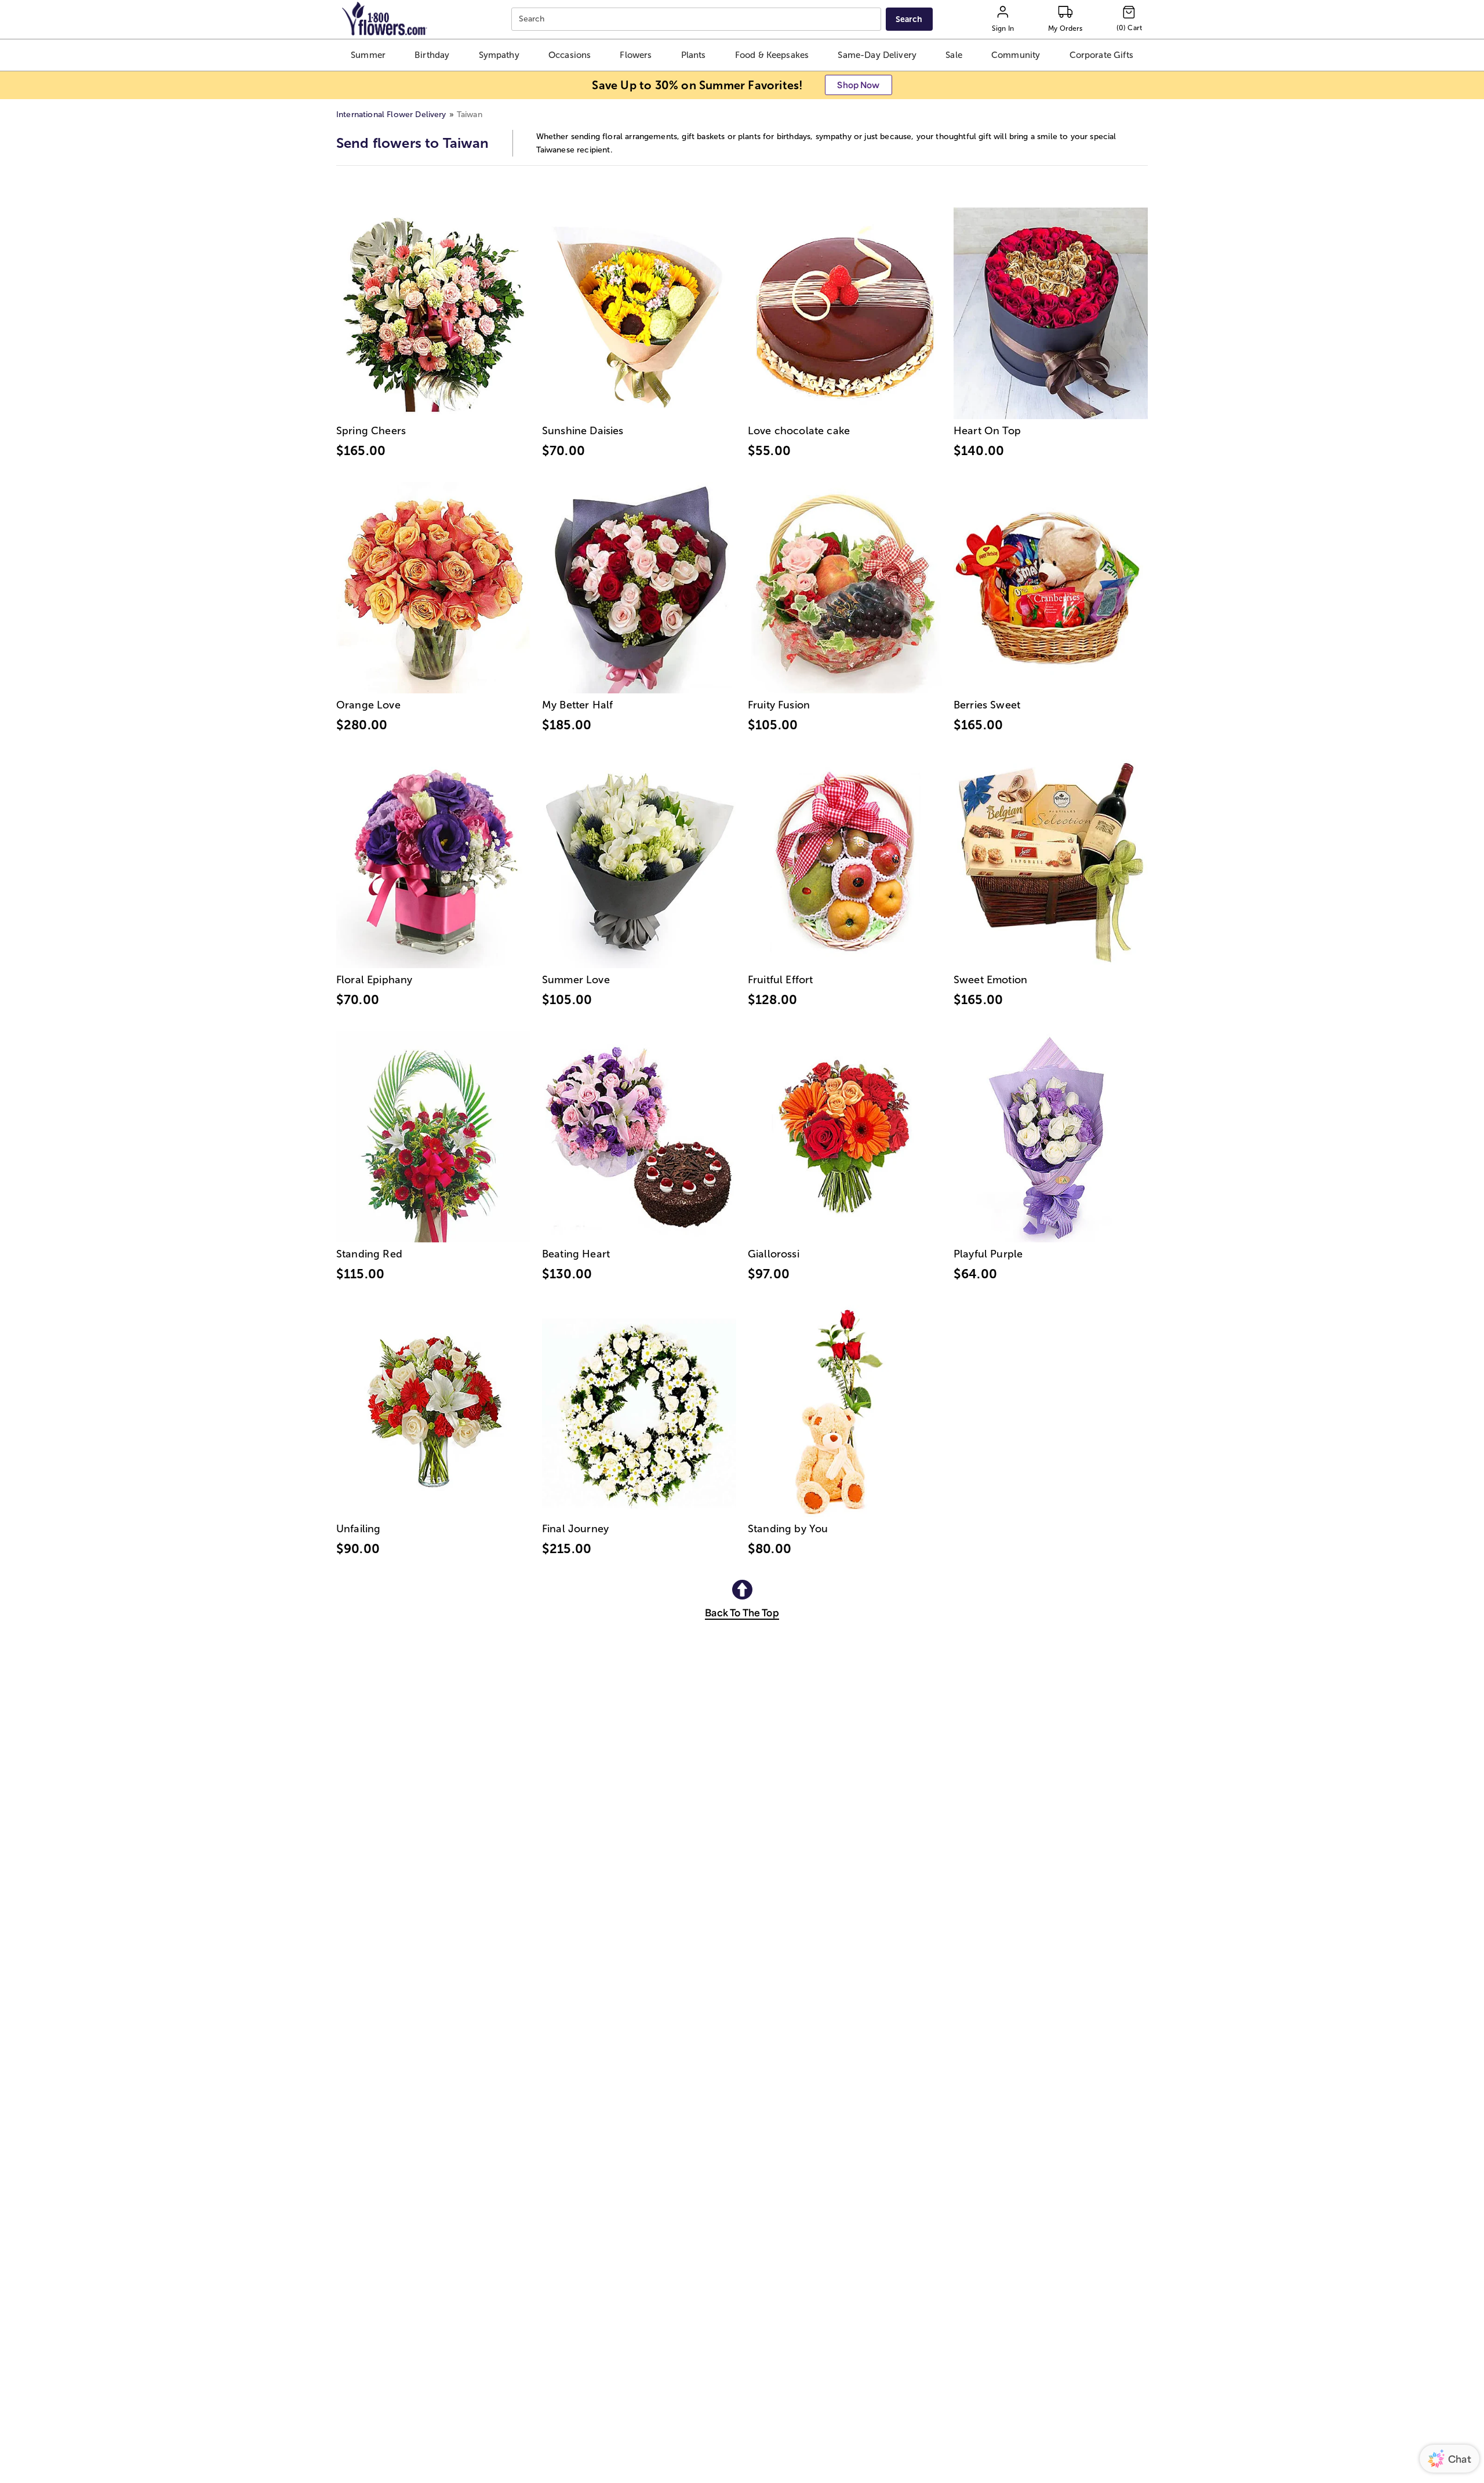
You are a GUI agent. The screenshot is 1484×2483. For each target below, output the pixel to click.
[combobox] (698, 19)
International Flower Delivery (391, 114)
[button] (368, 55)
